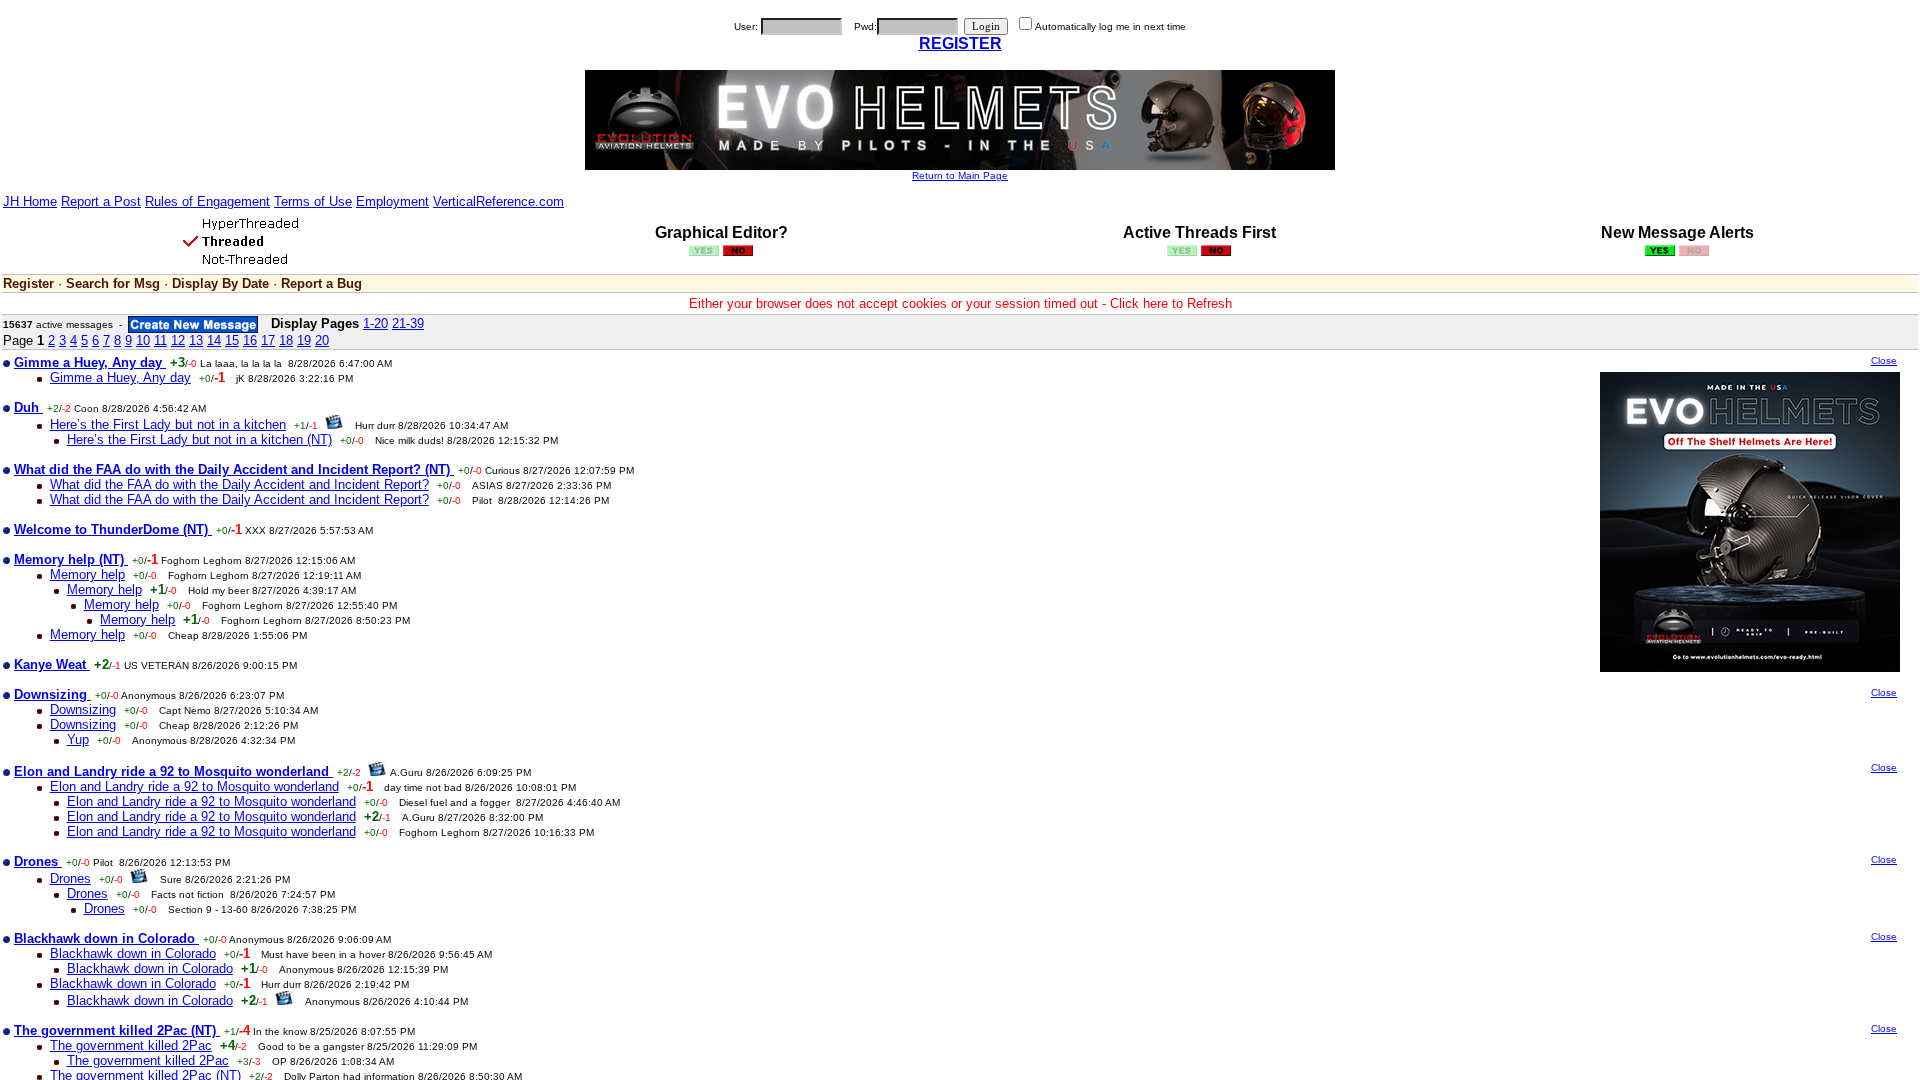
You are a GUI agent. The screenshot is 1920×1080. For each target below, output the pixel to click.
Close (1884, 360)
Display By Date (220, 283)
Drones (70, 878)
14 (214, 340)
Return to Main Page (960, 175)
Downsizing (83, 709)
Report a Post (101, 201)
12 (178, 340)
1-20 (375, 323)
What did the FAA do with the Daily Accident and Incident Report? (239, 484)
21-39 (408, 323)
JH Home (30, 201)
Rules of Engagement (207, 201)
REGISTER (960, 43)
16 (250, 340)
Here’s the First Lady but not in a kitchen (168, 424)
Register (28, 283)
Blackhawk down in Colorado (133, 953)
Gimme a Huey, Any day (120, 377)
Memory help (87, 574)
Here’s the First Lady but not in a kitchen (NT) (199, 439)
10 (143, 340)
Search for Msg (113, 283)
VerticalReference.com (498, 201)
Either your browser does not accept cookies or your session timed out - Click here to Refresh (960, 303)
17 (268, 340)
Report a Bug (321, 283)
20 (322, 340)
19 (304, 340)
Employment (392, 201)
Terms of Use (313, 201)
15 (232, 340)
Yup (78, 739)
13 (196, 340)
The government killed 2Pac (131, 1045)
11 (160, 340)
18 (286, 340)
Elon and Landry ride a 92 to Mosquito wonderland (194, 786)
